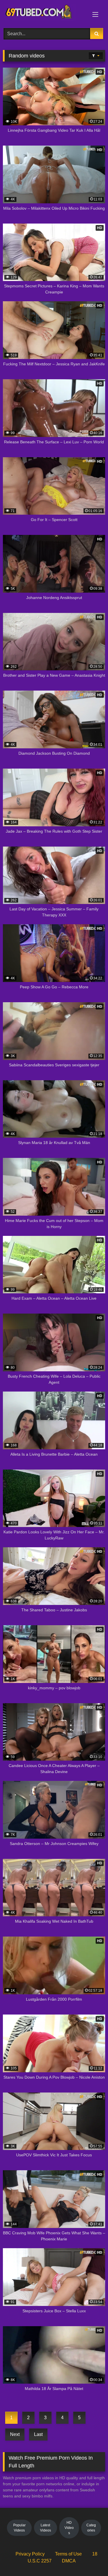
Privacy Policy (30, 2554)
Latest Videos (46, 2528)
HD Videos (69, 2528)
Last (38, 2434)
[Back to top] (90, 2559)
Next (15, 2434)
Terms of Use (68, 2554)
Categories (91, 2528)
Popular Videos (19, 2528)
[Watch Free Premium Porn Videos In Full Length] (44, 13)
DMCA (69, 2561)
